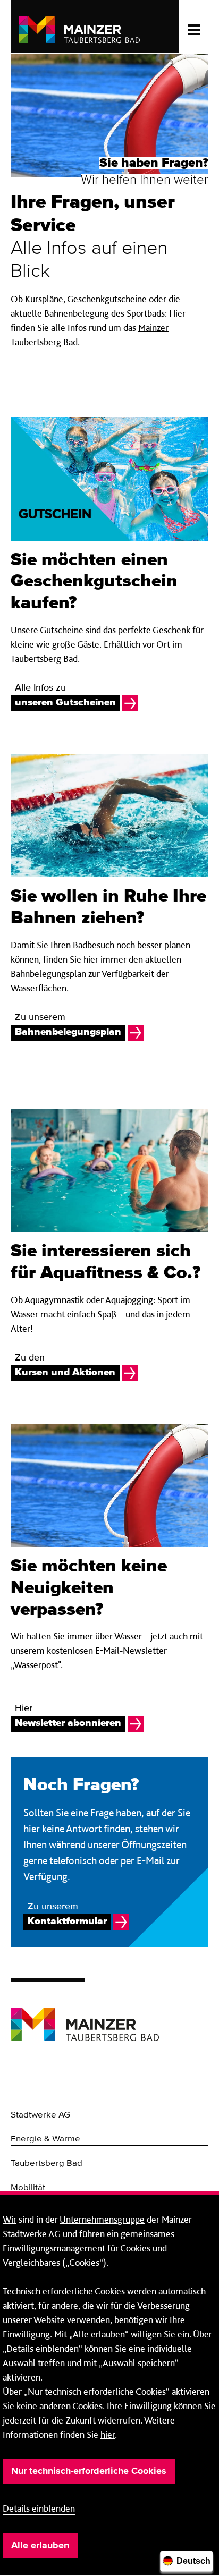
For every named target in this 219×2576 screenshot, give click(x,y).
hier (108, 2434)
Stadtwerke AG (40, 2115)
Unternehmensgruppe (102, 2219)
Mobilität (28, 2188)
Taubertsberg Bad (47, 2163)
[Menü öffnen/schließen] (194, 27)
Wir (10, 2219)
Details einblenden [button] (39, 2508)
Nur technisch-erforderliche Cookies (89, 2471)
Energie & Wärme (45, 2139)
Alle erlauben (40, 2546)
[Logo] (85, 2016)
